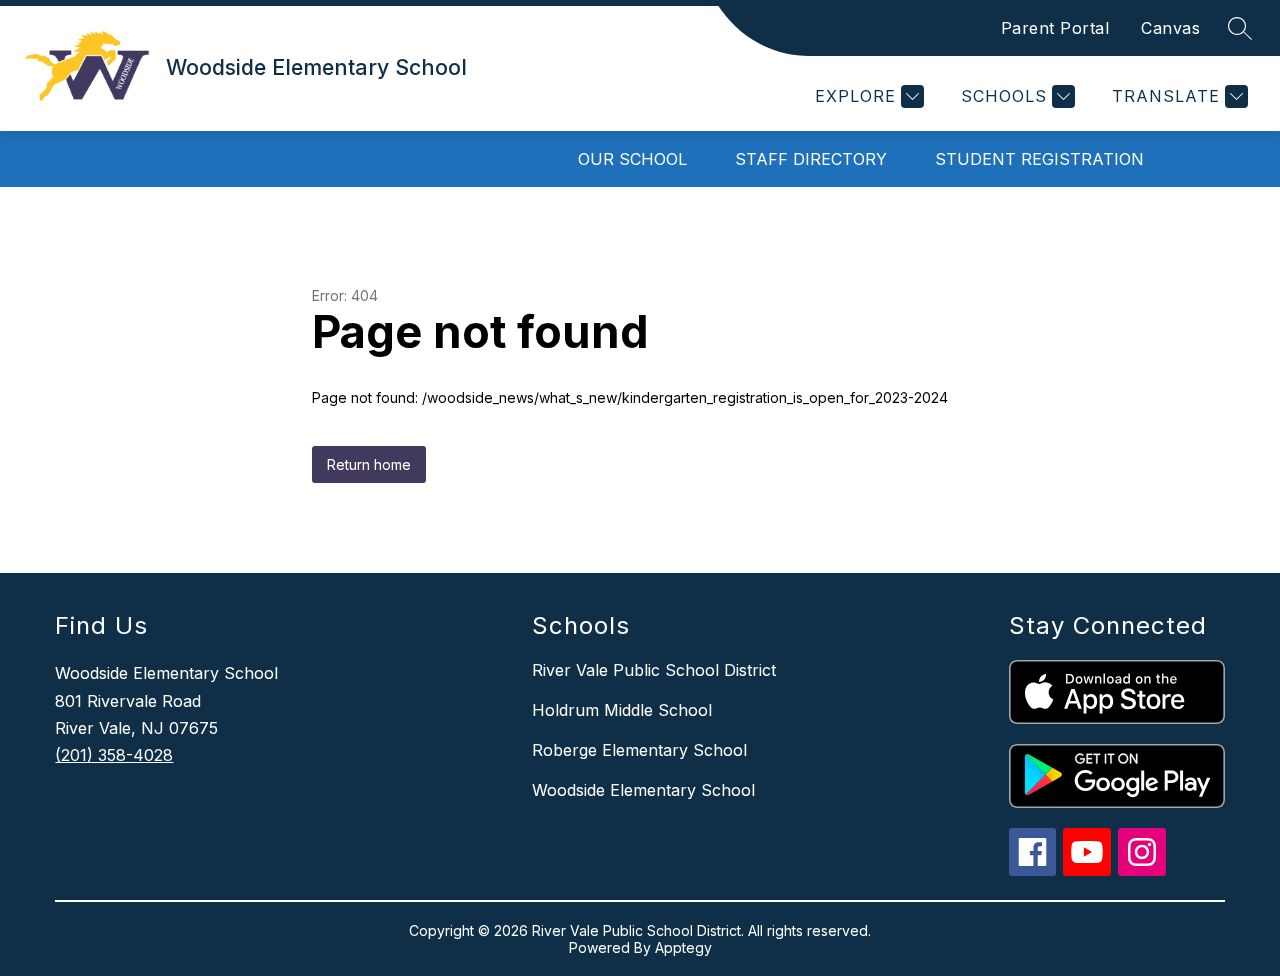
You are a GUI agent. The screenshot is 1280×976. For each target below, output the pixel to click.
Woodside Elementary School (643, 790)
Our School (632, 159)
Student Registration (1039, 159)
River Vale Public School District (654, 670)
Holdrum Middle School (622, 710)
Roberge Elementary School (639, 750)
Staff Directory (811, 159)
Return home (369, 464)
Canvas (1170, 28)
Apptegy (683, 947)
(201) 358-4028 (114, 755)
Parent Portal (1055, 28)
